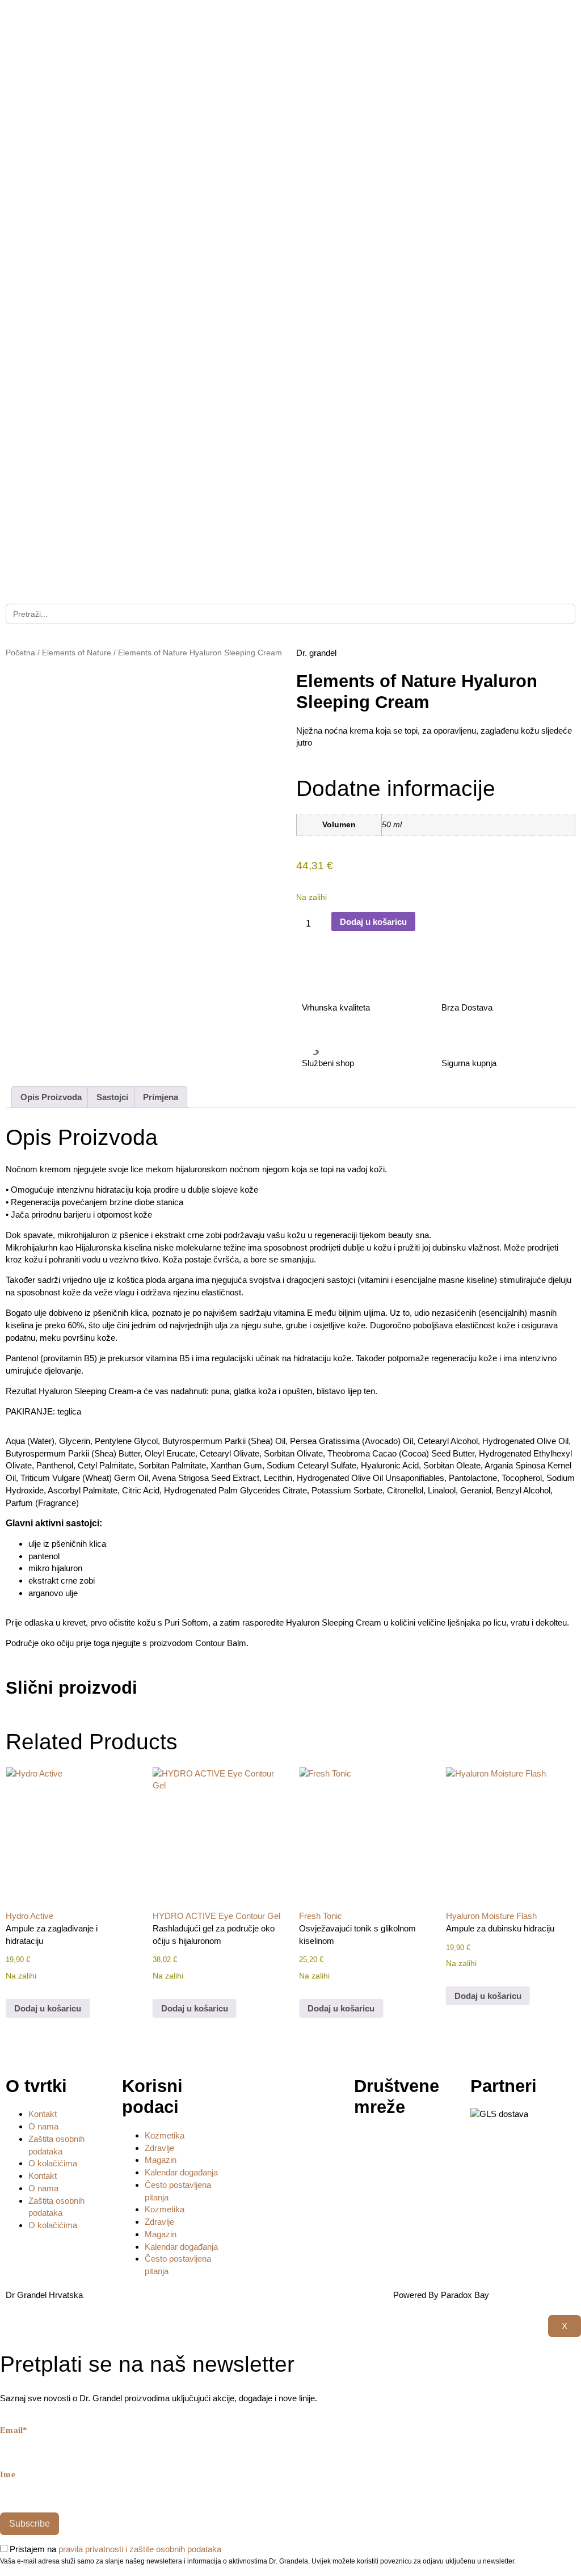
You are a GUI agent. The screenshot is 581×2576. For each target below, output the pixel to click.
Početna (20, 653)
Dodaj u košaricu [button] (48, 2008)
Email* (14, 2430)
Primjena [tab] (161, 1097)
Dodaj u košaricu (373, 922)
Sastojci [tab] (112, 1097)
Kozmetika (165, 2135)
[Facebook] (368, 2144)
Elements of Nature (77, 653)
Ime (8, 2475)
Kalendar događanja (181, 2172)
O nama (43, 2126)
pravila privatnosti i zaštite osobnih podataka (140, 2549)
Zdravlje (159, 2148)
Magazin (161, 2160)
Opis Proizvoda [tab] (51, 1097)
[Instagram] (399, 2144)
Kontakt (43, 2114)
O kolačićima (53, 2163)
